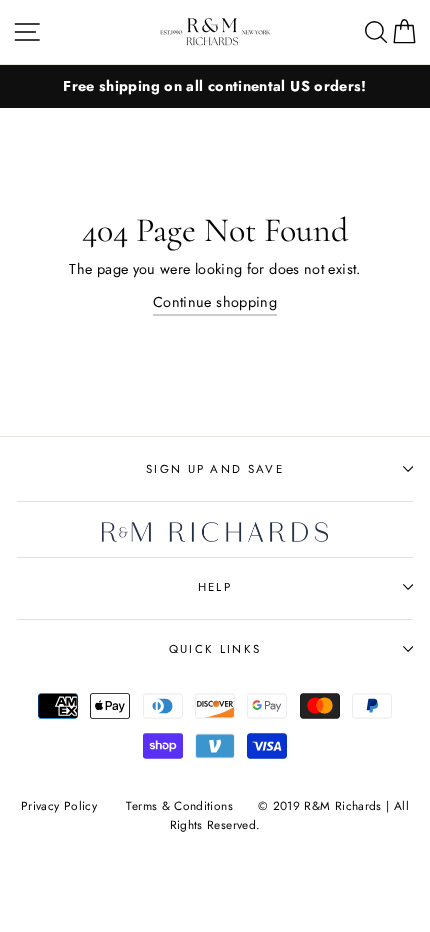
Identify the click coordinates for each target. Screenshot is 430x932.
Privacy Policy (59, 805)
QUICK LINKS (215, 649)
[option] (215, 86)
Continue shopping (215, 302)
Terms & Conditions (179, 805)
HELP (215, 587)
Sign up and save (215, 469)
